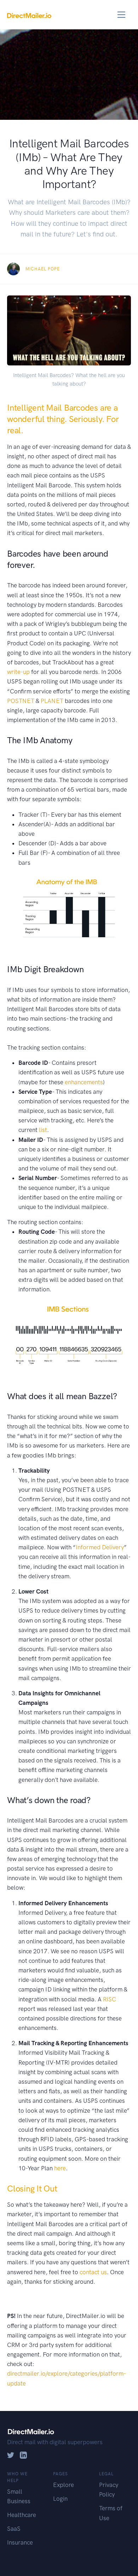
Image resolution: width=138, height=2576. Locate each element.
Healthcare (22, 2515)
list (43, 1130)
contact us (93, 2272)
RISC (110, 1999)
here (60, 2168)
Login (60, 2499)
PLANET (52, 701)
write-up (18, 672)
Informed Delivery (100, 1547)
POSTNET (21, 701)
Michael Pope (43, 269)
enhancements (84, 1082)
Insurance (20, 2542)
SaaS (14, 2529)
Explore (64, 2485)
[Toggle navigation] (122, 15)
